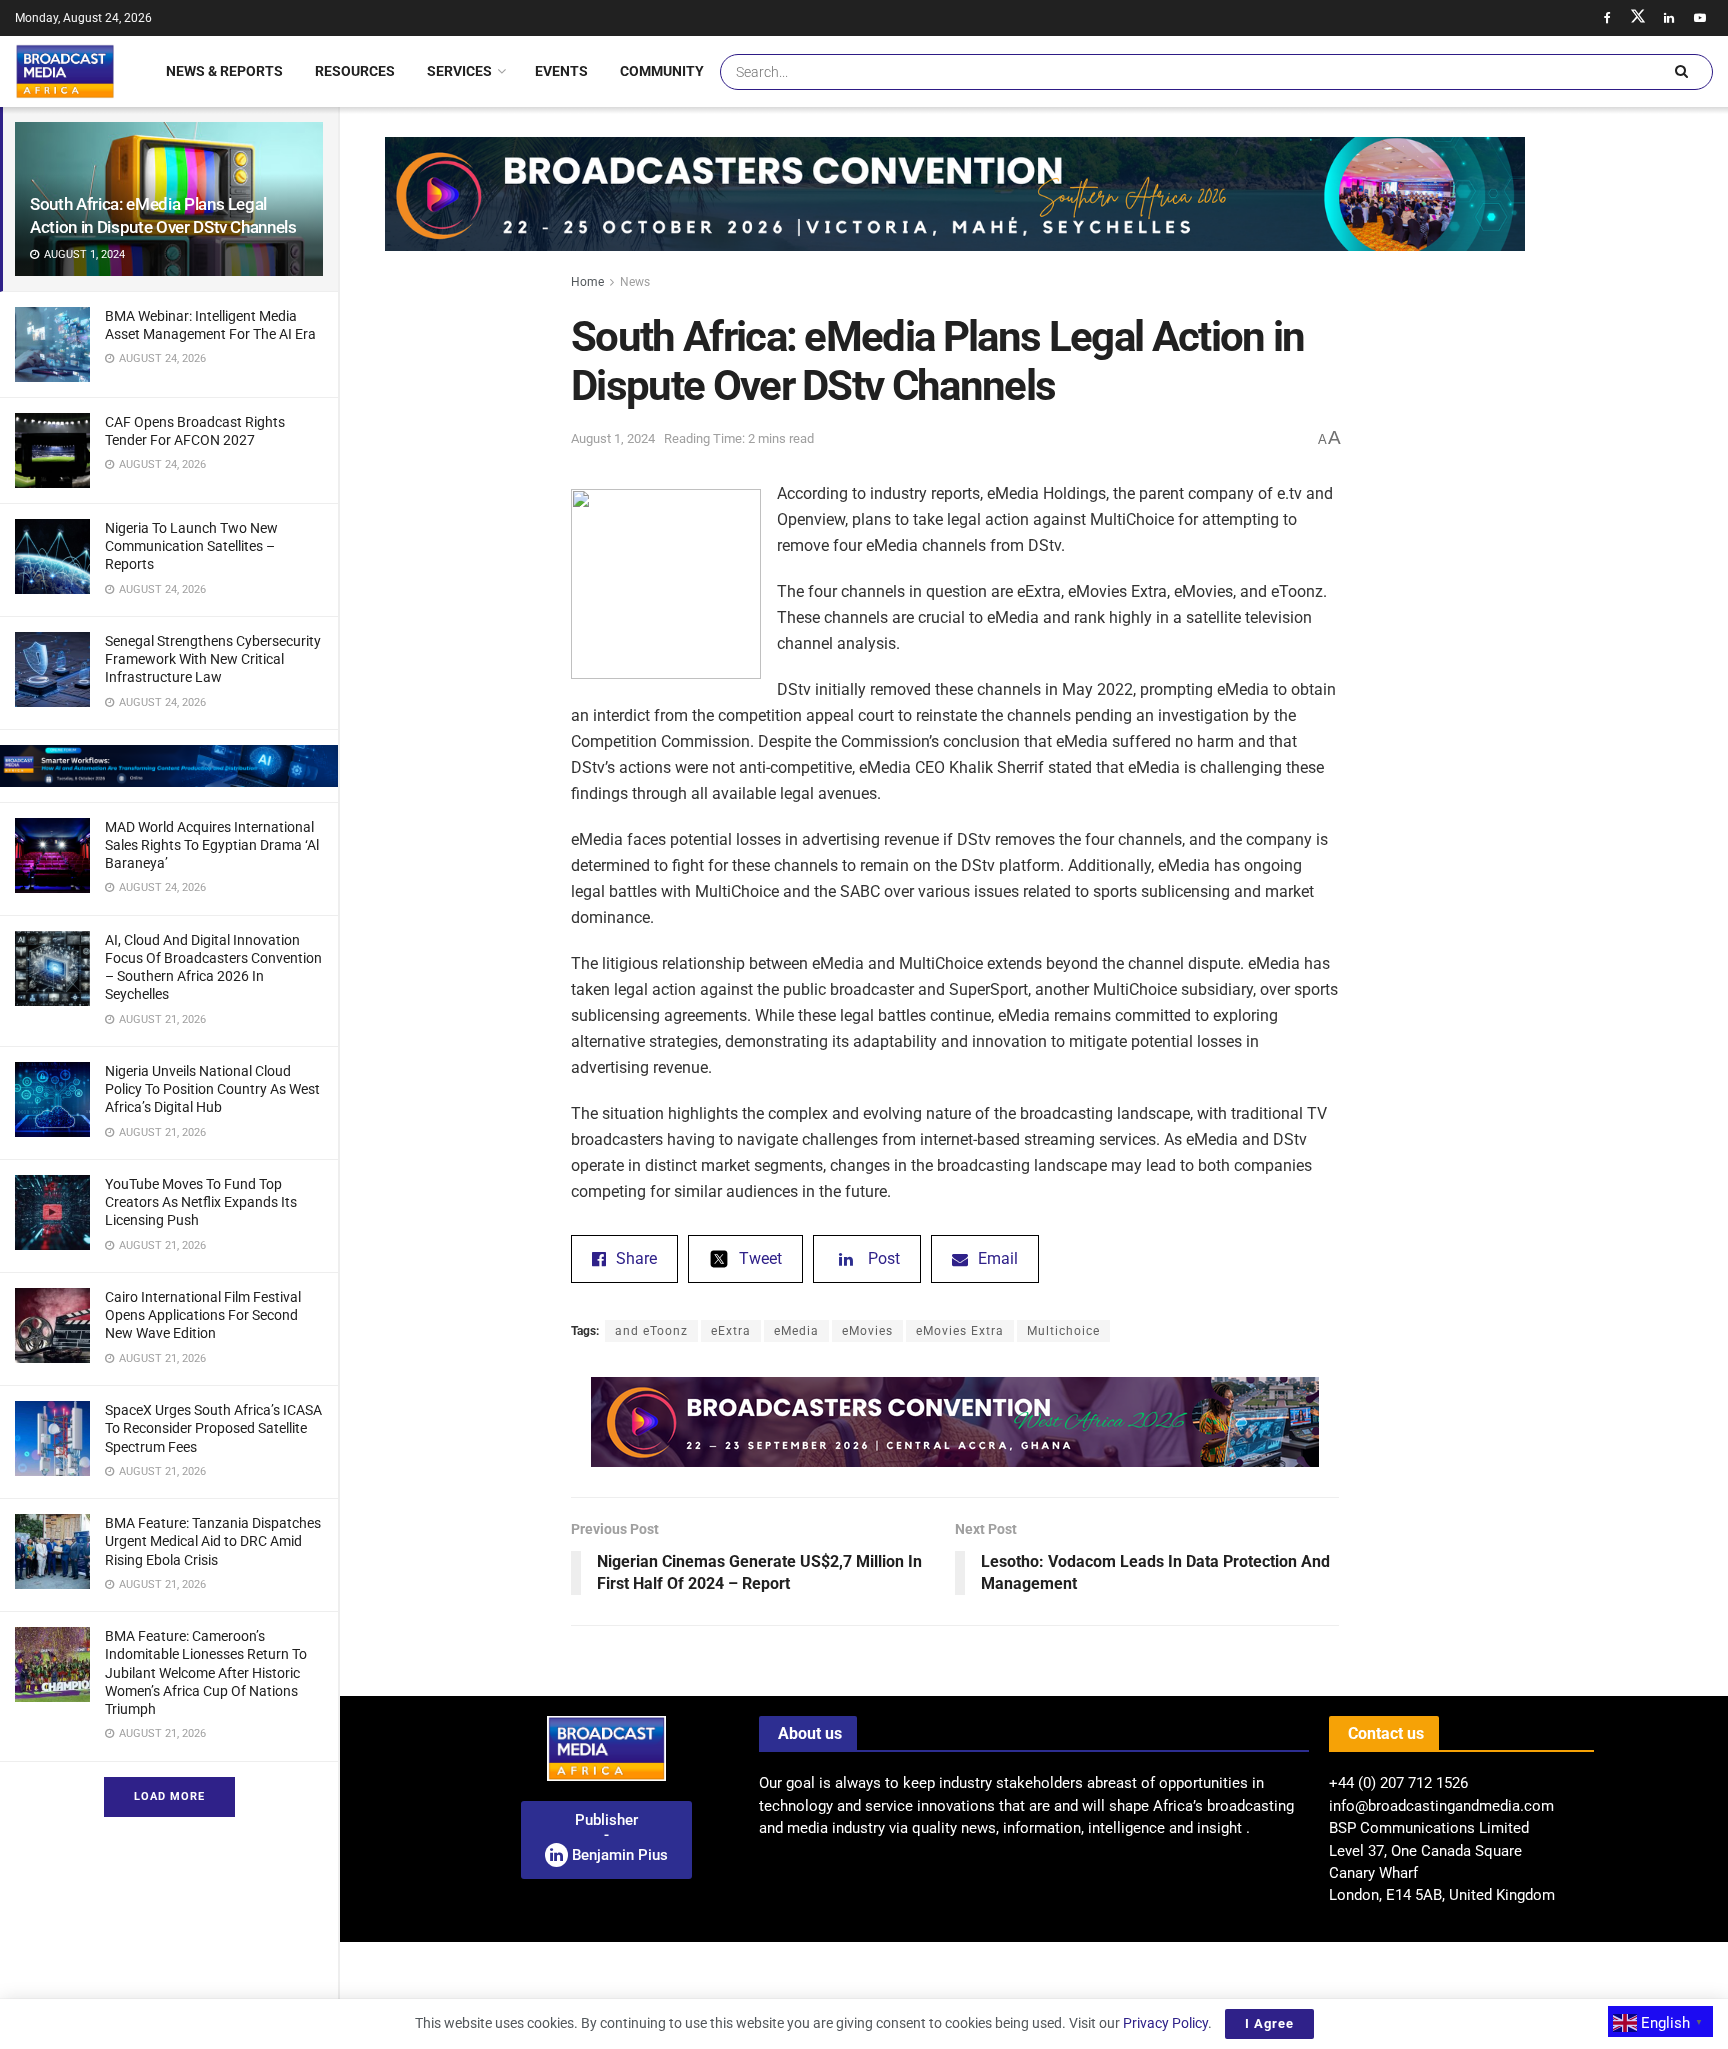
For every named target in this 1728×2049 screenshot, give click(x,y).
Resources (355, 71)
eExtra (731, 1331)
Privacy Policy (1165, 2023)
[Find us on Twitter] (1638, 18)
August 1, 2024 (613, 438)
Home (587, 282)
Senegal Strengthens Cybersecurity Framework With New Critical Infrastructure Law (213, 659)
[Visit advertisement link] (169, 766)
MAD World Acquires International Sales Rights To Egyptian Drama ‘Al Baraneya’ (212, 845)
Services (459, 71)
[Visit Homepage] (65, 71)
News (635, 282)
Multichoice (1063, 1331)
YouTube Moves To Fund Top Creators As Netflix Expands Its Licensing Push (201, 1202)
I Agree (1269, 2023)
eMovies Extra (960, 1331)
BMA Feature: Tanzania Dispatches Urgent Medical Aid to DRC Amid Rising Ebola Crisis (213, 1541)
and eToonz (651, 1331)
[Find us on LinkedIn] (1669, 18)
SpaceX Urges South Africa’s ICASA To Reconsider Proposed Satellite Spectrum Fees (213, 1428)
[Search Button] (1681, 72)
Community (662, 71)
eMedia (796, 1331)
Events (561, 71)
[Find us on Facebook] (1607, 18)
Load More (169, 1796)
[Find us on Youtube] (1700, 18)
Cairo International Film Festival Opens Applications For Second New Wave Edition (203, 1315)
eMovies (867, 1331)
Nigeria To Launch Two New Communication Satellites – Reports (191, 546)
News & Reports (224, 71)
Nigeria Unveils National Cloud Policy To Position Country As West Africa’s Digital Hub (212, 1089)
